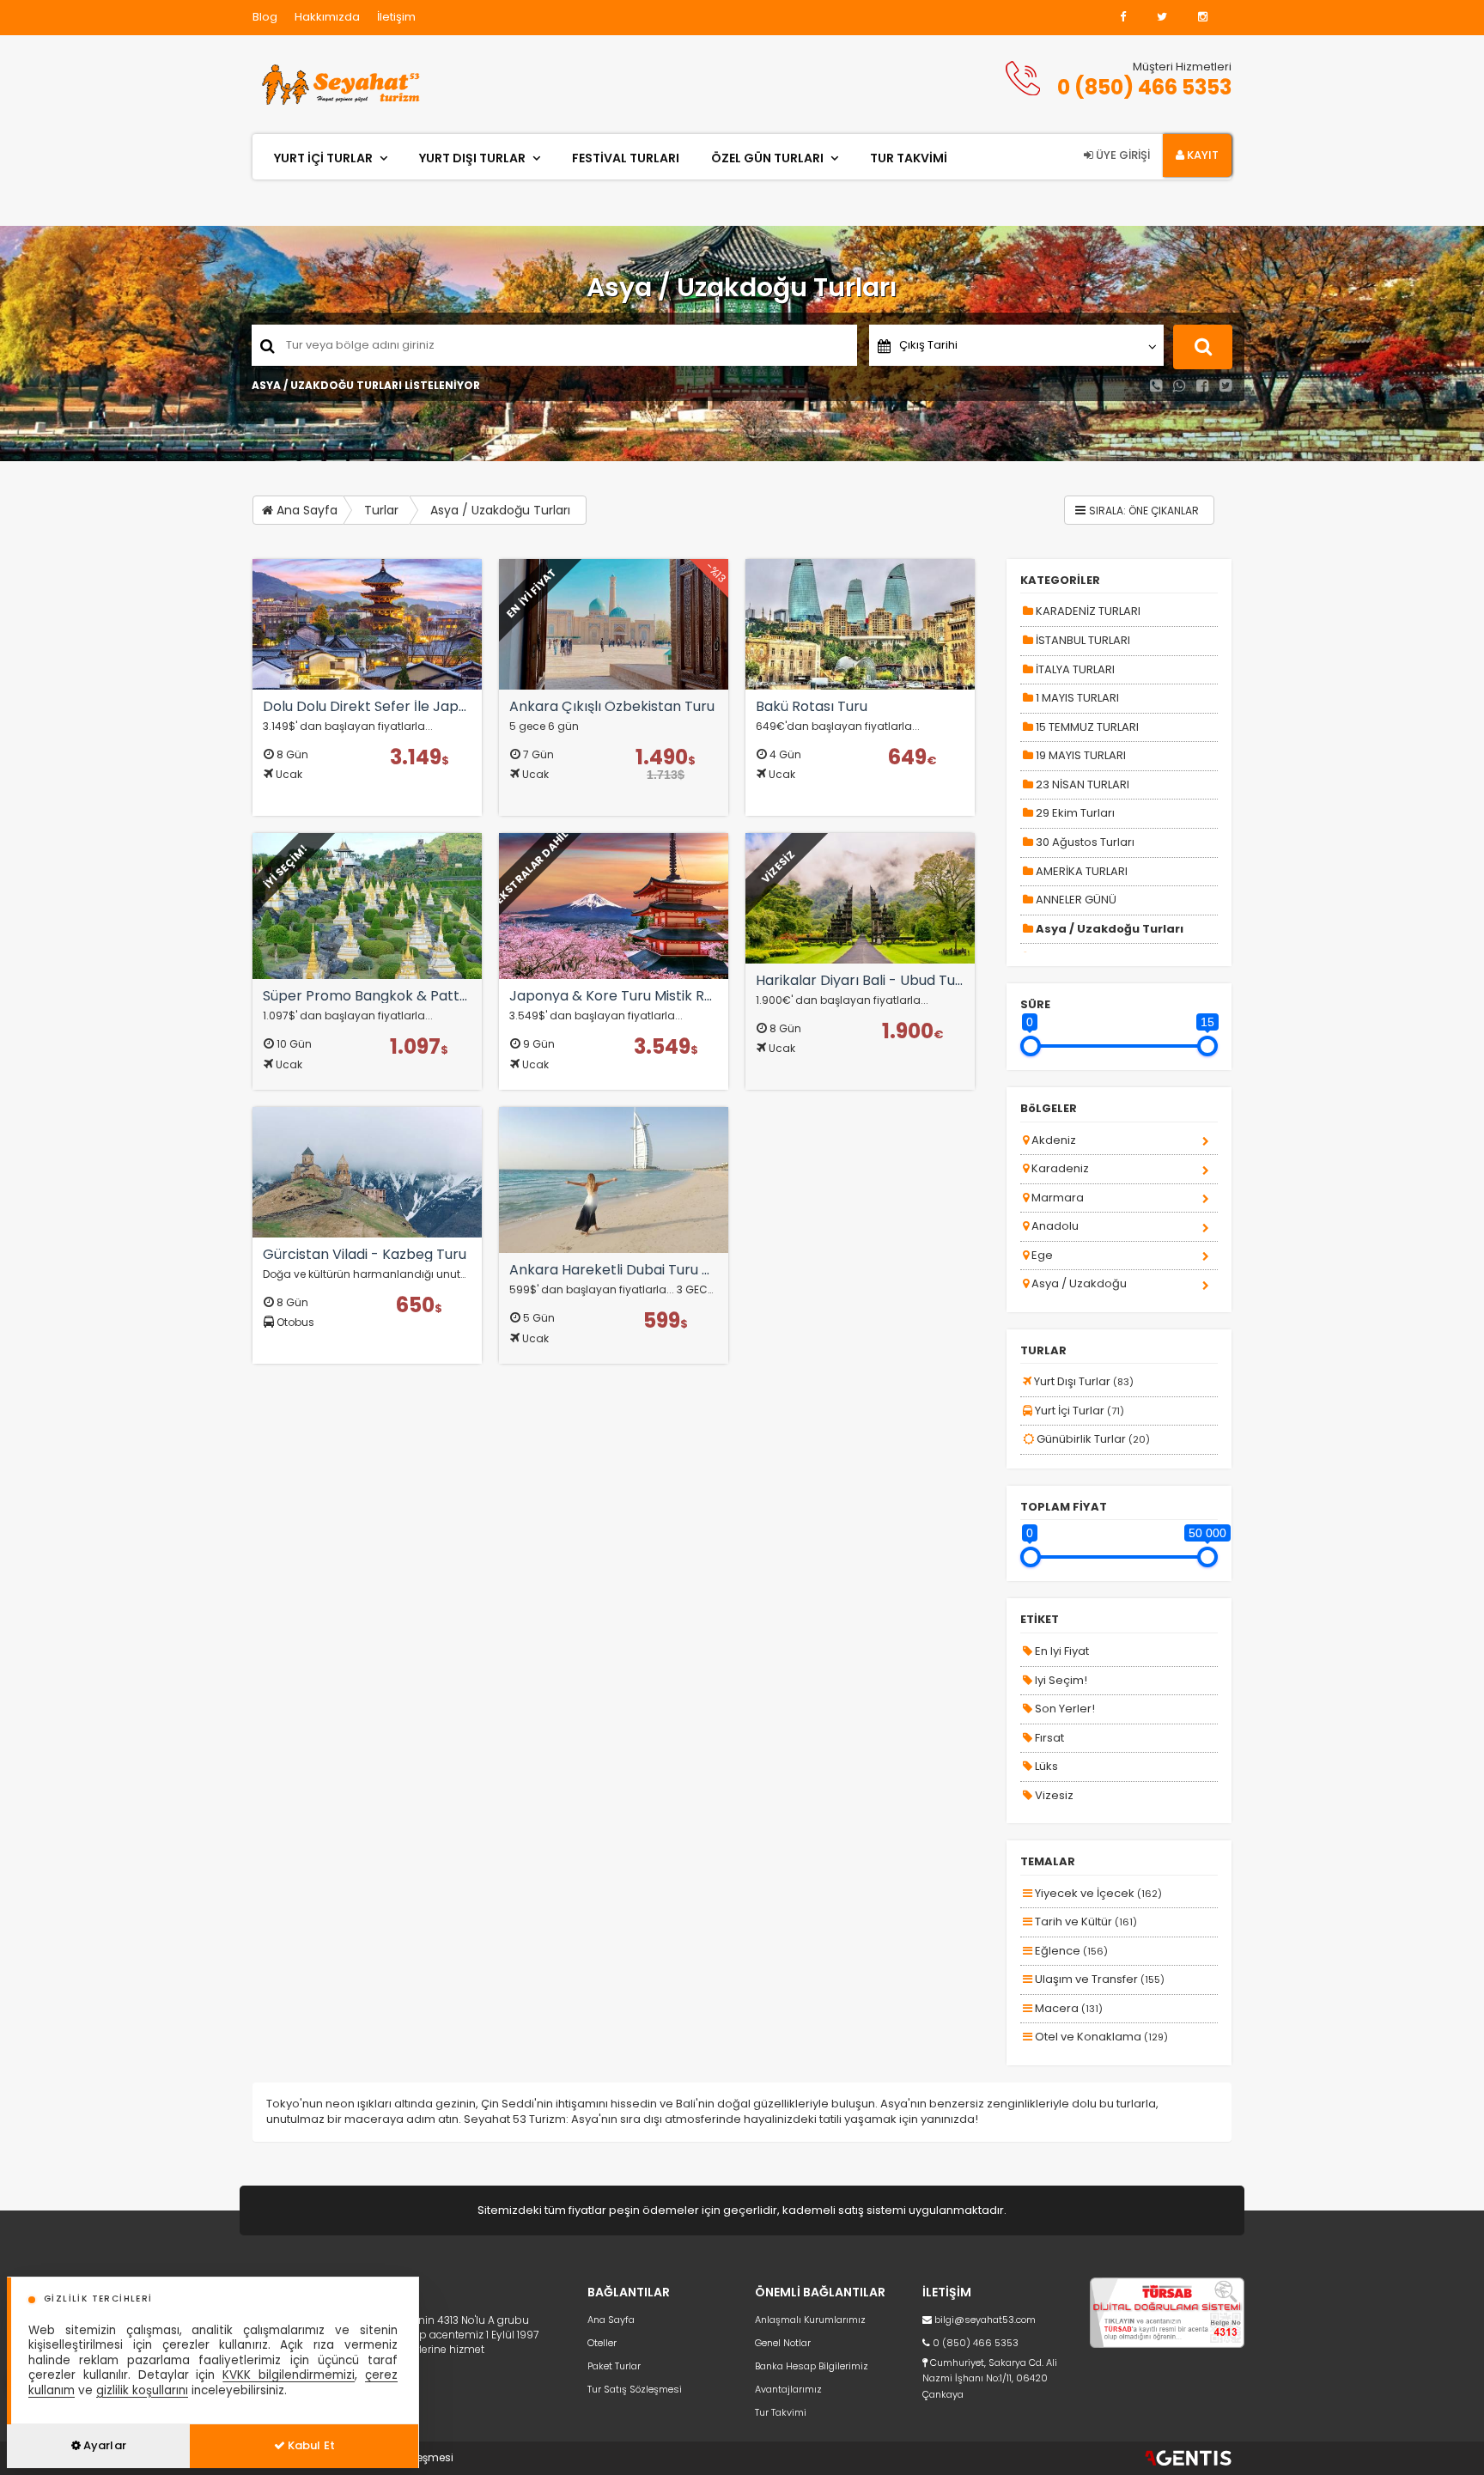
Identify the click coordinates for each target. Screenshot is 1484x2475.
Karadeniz (1059, 1168)
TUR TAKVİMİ (909, 158)
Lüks (1045, 1766)
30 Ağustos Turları (1084, 842)
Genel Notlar (783, 2343)
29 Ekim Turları (1074, 813)
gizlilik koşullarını (142, 2390)
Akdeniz (1052, 1140)
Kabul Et (310, 2445)
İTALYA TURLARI (1074, 669)
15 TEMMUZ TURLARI (1086, 727)
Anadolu (1054, 1226)
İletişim (396, 17)
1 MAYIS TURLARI (1076, 698)
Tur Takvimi (781, 2412)
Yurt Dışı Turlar (1083, 1381)
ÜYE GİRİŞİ (1122, 155)
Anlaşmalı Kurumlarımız (810, 2320)
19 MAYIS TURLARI (1080, 755)
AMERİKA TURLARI (1080, 871)
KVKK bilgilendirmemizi (289, 2375)
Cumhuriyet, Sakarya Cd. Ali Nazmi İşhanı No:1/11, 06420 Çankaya (990, 2378)
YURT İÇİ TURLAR (323, 158)
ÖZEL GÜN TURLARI (767, 158)
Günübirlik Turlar (1092, 1439)
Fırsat (1048, 1738)
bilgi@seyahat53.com (985, 2320)
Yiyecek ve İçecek (1097, 1893)
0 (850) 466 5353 (1144, 87)
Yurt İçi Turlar (1078, 1411)
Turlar (381, 510)
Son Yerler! (1064, 1709)
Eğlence (1070, 1951)
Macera (1067, 2008)
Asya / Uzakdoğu (1078, 1283)
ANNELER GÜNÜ (1075, 900)
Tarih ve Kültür (1085, 1922)
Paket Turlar (614, 2366)
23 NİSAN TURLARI (1081, 784)
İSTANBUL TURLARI (1082, 640)
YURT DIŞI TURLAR (472, 158)
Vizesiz (1053, 1795)
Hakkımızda (327, 17)
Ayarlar (103, 2445)
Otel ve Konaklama (1100, 2037)
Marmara (1056, 1198)
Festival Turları (626, 158)
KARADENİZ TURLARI (1087, 611)
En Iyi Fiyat (1061, 1651)
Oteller (602, 2343)
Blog (265, 17)
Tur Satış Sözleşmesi (635, 2389)
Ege (1041, 1255)
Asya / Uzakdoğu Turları (500, 510)
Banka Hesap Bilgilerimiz (812, 2366)
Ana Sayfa (305, 510)
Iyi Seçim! (1060, 1680)
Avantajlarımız (788, 2389)
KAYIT (1201, 155)
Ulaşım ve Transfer (1098, 1979)
